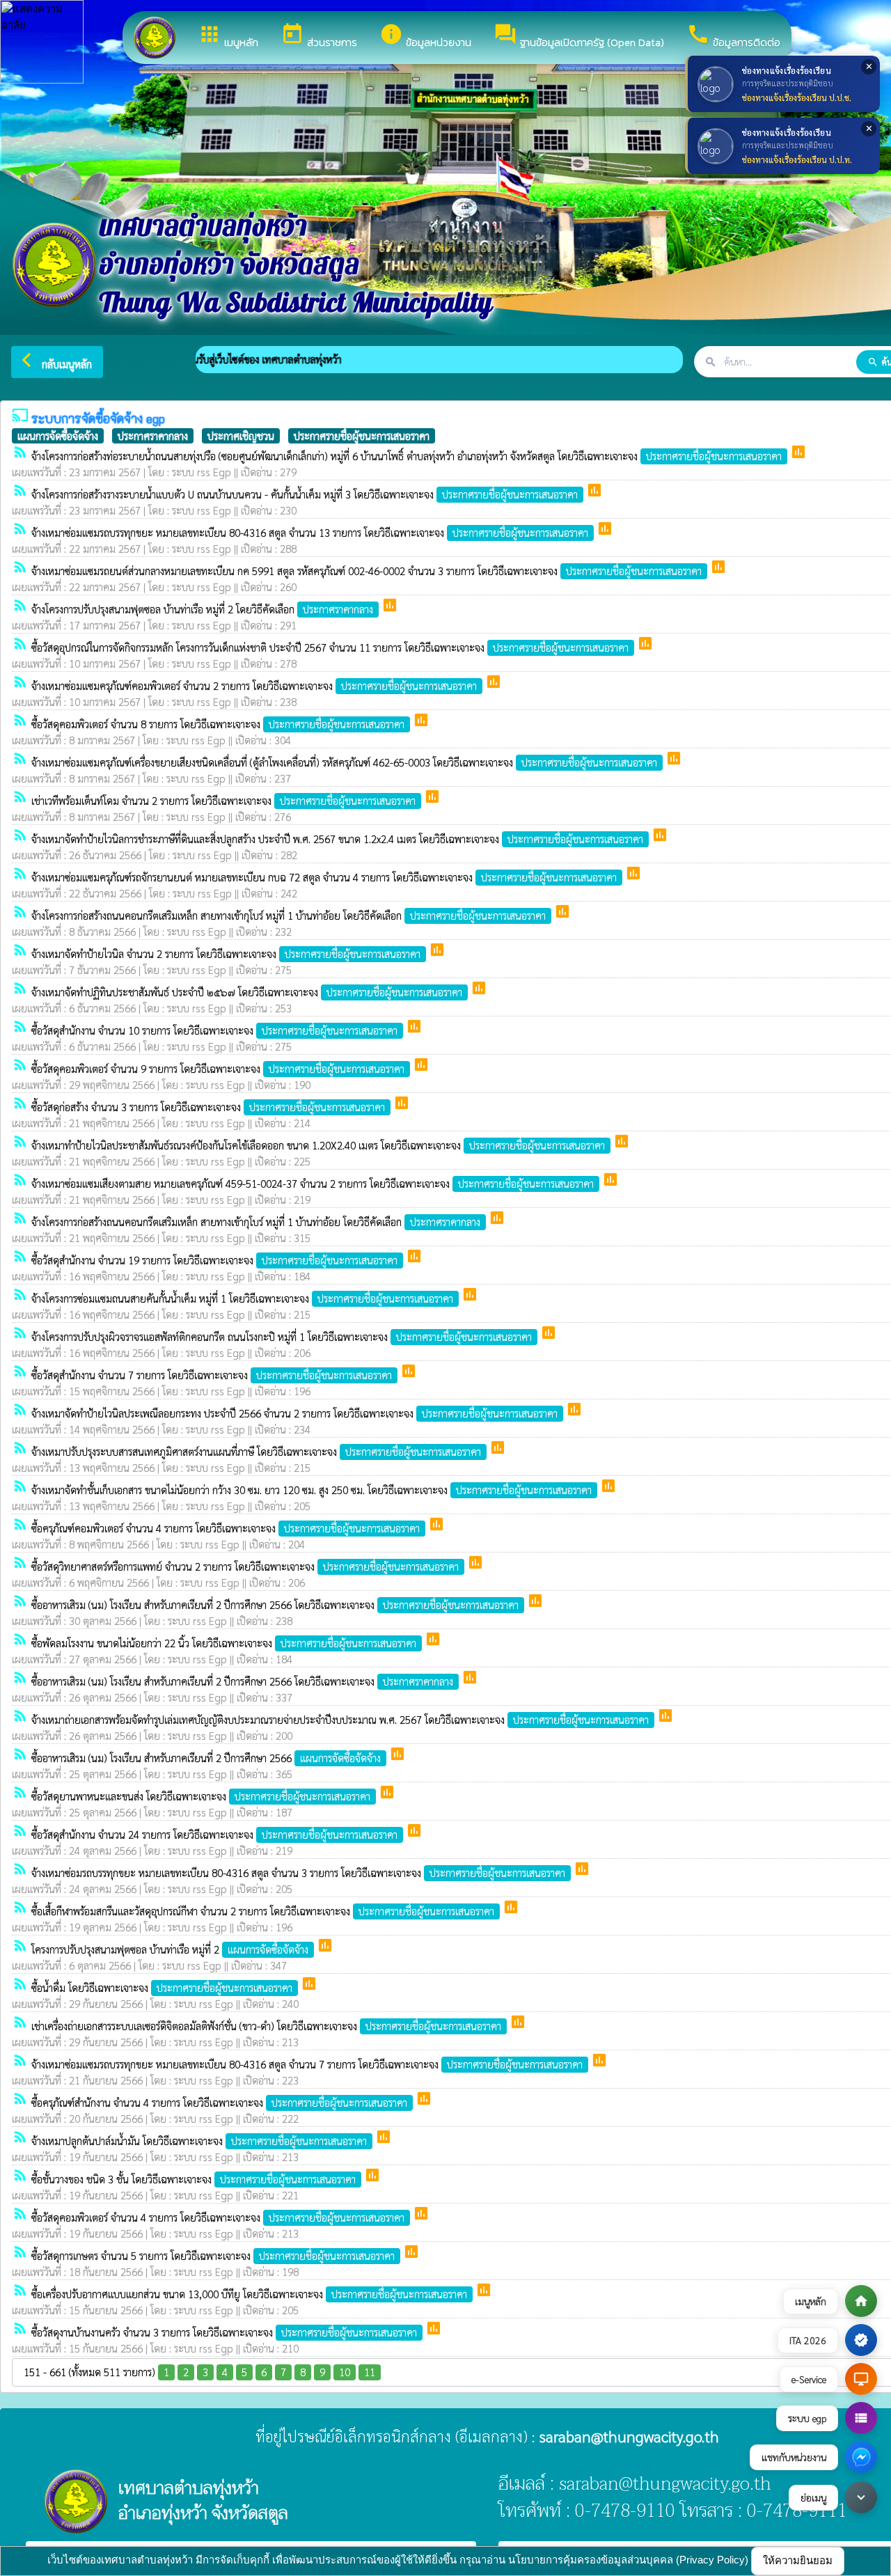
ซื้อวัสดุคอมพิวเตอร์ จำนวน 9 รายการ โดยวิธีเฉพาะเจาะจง (218, 1068)
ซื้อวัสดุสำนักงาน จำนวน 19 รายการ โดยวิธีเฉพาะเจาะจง (214, 1260)
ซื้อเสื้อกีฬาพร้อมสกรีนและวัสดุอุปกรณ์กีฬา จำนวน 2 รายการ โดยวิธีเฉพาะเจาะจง (263, 1911)
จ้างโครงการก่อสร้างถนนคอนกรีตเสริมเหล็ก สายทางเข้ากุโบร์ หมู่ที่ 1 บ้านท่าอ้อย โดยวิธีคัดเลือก (289, 915)
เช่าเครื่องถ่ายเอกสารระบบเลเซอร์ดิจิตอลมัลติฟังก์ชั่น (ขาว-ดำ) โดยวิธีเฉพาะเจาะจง (266, 2026)
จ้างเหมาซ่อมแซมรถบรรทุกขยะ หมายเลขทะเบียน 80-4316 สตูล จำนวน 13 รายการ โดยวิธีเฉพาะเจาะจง (310, 532)
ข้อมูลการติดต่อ (733, 36)
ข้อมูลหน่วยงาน (425, 36)
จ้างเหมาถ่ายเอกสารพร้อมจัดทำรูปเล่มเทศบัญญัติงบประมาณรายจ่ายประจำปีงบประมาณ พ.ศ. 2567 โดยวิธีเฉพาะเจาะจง (340, 1719)
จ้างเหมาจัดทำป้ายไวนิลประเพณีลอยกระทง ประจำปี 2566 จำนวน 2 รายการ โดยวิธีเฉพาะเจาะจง (294, 1413)
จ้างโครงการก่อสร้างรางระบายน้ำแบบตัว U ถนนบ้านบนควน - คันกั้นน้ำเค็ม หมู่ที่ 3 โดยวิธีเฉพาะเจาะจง (305, 494)
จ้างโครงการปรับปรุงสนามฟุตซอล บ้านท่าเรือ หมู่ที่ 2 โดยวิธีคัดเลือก (202, 609)
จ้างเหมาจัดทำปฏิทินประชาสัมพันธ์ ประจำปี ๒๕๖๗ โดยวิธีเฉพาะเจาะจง (247, 992)
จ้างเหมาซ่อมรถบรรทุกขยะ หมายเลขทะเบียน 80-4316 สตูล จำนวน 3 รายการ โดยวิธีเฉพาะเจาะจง (298, 1872)
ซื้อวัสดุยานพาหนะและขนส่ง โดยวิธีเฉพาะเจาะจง (201, 1796)
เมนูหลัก (228, 36)
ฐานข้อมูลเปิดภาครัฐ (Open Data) (579, 36)
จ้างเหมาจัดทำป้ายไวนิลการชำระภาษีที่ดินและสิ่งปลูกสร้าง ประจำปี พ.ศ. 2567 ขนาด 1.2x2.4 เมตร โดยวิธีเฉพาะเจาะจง (337, 839)
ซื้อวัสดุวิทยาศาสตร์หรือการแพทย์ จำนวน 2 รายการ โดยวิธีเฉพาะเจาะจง (245, 1566)
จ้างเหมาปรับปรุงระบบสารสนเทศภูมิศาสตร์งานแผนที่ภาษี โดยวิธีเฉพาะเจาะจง (256, 1451)
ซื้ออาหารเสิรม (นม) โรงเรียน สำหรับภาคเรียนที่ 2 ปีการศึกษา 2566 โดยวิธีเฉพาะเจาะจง (275, 1604)
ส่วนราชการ (319, 36)
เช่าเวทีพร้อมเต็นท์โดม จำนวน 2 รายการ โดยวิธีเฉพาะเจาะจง (223, 800)
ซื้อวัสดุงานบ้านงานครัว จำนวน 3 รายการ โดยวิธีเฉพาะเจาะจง (224, 2332)
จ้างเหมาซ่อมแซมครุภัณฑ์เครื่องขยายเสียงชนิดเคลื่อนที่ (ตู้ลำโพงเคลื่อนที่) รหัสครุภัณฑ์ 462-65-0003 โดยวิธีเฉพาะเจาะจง (344, 762)
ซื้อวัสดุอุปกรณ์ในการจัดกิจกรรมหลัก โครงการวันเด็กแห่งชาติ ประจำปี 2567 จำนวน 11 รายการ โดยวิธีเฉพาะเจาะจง (330, 647)
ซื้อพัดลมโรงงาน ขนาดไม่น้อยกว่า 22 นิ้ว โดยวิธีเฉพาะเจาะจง (224, 1643)
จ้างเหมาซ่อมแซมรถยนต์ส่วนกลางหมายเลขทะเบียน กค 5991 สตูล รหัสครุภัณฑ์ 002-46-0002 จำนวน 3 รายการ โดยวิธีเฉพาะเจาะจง (366, 571)
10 (345, 2372)
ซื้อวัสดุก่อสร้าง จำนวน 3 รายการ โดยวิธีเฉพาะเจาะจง (208, 1107)
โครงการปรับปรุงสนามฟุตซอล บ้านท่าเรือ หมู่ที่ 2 (170, 1949)
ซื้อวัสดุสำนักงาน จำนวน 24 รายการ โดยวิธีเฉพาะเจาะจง (214, 1834)
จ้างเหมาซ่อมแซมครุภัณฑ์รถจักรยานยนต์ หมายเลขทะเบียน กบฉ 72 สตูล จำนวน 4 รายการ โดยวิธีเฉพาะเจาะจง (324, 877)
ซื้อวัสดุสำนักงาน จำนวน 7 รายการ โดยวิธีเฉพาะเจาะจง (212, 1375)
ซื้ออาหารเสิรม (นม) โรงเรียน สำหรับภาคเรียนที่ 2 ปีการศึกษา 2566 (206, 1758)
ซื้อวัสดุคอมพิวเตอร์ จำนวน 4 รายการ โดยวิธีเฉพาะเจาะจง (218, 2217)
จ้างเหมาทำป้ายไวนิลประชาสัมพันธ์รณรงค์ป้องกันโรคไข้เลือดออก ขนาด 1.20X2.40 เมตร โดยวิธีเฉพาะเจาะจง (318, 1145)
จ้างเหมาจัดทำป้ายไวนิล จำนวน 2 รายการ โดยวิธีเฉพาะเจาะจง (226, 953)
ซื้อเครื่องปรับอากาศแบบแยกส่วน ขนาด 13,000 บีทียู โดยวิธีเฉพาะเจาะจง (249, 2294)
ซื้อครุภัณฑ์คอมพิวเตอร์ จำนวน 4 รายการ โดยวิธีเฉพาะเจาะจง (226, 1528)
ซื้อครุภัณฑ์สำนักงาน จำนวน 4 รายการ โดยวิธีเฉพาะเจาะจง (219, 2102)
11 (370, 2372)
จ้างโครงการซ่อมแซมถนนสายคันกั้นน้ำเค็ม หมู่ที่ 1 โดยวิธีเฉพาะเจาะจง (242, 1298)
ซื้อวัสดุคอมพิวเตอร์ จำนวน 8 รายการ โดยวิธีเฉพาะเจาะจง (218, 724)
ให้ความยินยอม (798, 2560)
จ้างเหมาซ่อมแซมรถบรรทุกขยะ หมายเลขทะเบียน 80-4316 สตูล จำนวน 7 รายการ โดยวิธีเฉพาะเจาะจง (307, 2064)
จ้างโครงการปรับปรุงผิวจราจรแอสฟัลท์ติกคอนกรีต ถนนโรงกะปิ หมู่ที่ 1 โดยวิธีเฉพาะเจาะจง (282, 1336)
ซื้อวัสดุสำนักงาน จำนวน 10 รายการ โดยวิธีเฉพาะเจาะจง (214, 1030)
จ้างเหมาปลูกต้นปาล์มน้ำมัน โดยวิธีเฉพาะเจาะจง (199, 2141)
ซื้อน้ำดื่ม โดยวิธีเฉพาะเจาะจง (162, 1987)
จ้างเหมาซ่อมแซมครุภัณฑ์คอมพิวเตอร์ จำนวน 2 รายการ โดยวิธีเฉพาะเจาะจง (254, 685)
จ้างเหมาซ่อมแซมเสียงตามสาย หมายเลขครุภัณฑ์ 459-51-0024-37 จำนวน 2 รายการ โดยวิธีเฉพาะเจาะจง (313, 1183)
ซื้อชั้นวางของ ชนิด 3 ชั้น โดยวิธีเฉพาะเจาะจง (194, 2179)
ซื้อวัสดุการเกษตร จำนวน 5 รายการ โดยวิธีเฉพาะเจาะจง (213, 2255)
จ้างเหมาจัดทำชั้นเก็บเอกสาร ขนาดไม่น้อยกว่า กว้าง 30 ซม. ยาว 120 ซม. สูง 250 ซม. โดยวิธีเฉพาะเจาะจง (312, 1490)
